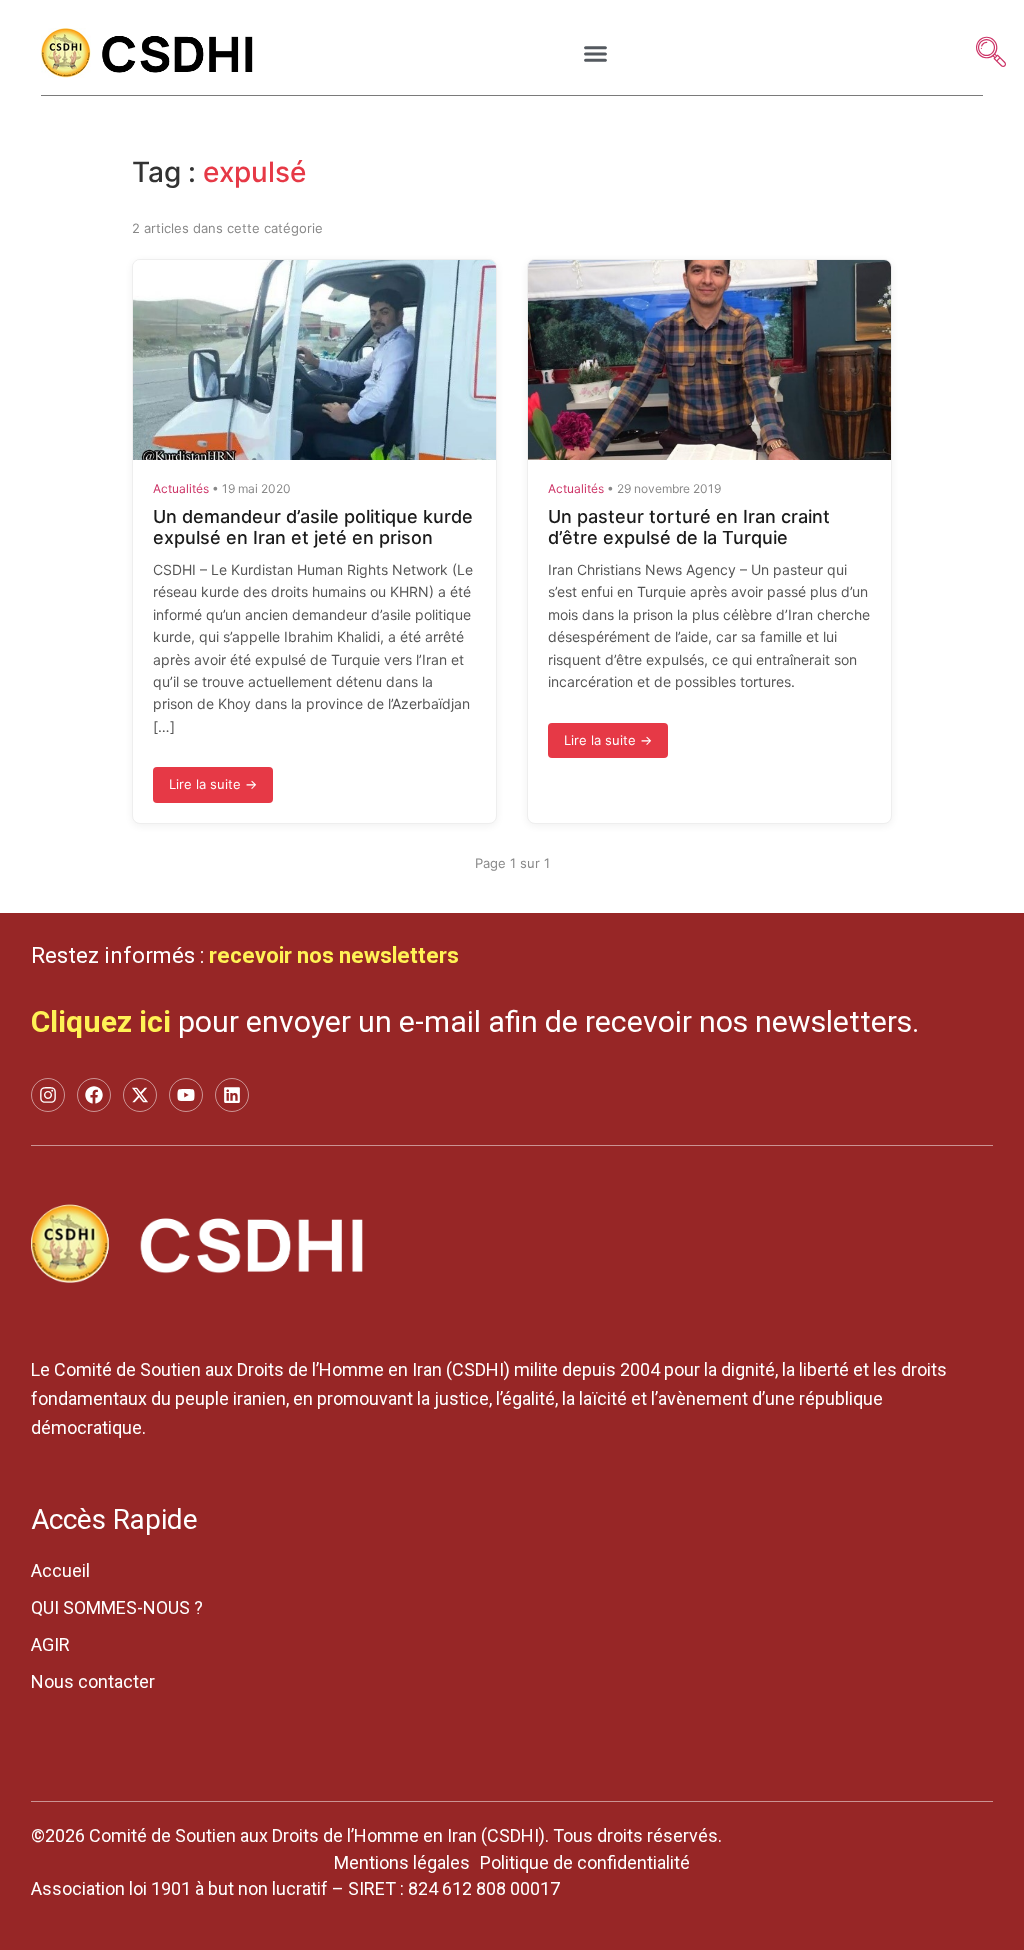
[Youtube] (186, 1095)
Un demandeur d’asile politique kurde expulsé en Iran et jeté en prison (313, 527)
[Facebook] (94, 1095)
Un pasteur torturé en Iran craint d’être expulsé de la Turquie (689, 527)
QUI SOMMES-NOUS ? (117, 1607)
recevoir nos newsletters (334, 955)
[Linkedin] (232, 1095)
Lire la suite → (213, 784)
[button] (596, 54)
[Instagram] (48, 1095)
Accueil (60, 1570)
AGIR (50, 1644)
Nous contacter (93, 1681)
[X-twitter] (140, 1095)
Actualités (181, 488)
